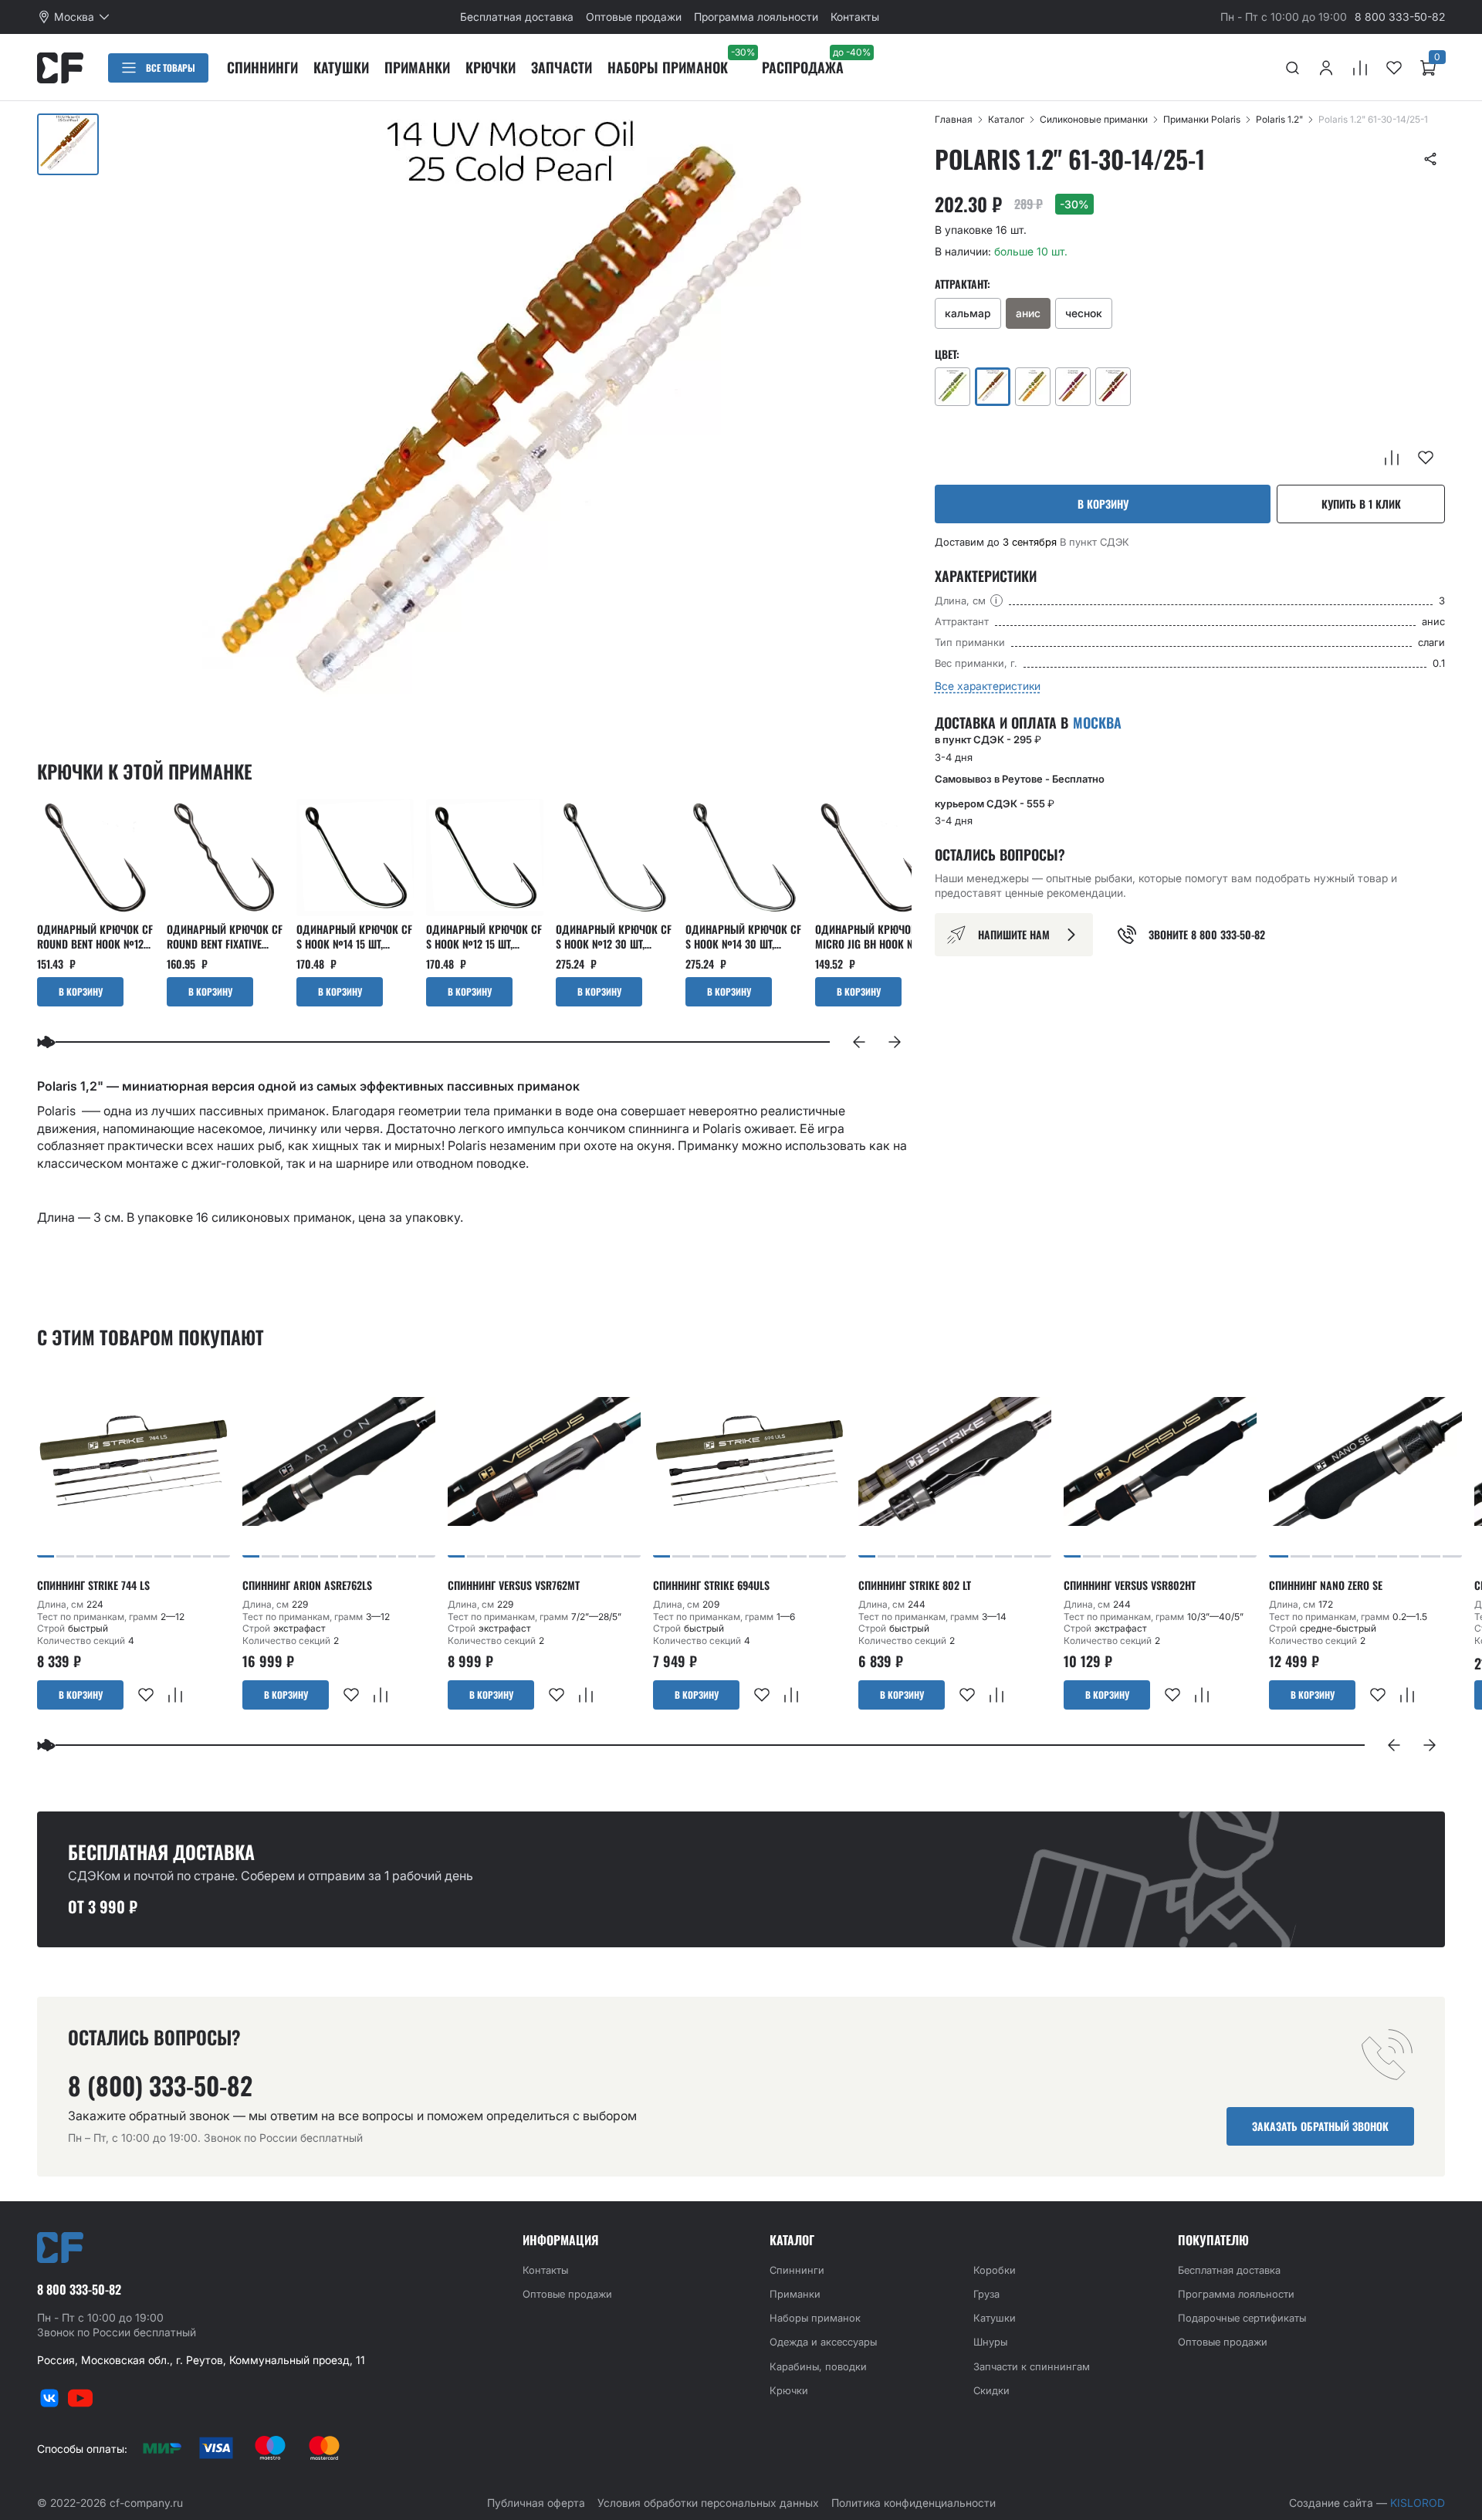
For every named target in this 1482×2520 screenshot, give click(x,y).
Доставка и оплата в (1028, 722)
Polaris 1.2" (1279, 119)
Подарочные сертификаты (1242, 2318)
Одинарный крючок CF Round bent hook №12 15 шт (95, 936)
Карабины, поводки (818, 2366)
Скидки (991, 2390)
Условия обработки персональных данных (708, 2503)
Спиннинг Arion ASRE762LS (307, 1585)
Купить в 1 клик (1361, 504)
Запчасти (562, 67)
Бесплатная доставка (517, 17)
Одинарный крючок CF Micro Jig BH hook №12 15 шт (873, 936)
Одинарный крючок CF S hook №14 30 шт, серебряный (743, 936)
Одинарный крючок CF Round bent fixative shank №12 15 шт (225, 936)
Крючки (491, 67)
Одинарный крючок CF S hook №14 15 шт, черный (354, 936)
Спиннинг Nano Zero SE (1326, 1585)
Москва (1097, 723)
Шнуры (990, 2342)
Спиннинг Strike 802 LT (915, 1585)
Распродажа (803, 67)
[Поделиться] (1430, 159)
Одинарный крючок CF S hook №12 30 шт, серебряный (614, 936)
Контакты (855, 17)
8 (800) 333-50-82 (160, 2085)
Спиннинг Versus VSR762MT (514, 1585)
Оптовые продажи (634, 17)
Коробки (995, 2270)
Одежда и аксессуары (823, 2342)
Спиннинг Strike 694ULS (711, 1585)
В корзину (1103, 504)
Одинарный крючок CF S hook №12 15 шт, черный (484, 936)
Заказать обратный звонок (1320, 2126)
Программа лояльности (756, 17)
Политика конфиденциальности (914, 2503)
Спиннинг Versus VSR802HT (1130, 1585)
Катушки (341, 67)
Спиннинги (262, 67)
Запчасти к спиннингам (1032, 2366)
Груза (986, 2294)
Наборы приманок (668, 67)
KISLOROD (1418, 2503)
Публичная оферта (536, 2503)
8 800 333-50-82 (1400, 17)
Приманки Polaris (1202, 119)
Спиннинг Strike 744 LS (93, 1585)
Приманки (417, 67)
